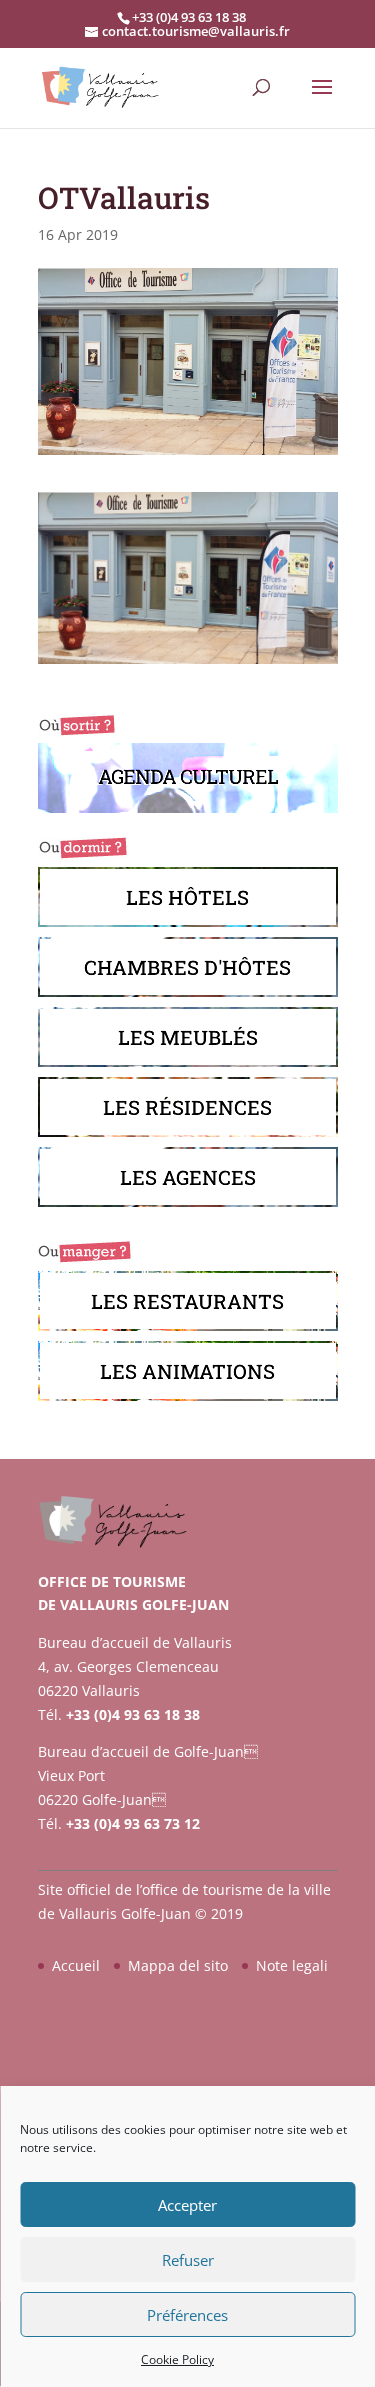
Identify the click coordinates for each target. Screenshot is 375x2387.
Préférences (187, 2315)
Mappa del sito (178, 1965)
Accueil (76, 1965)
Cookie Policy (177, 2359)
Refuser (188, 2260)
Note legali (292, 1965)
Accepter (187, 2205)
